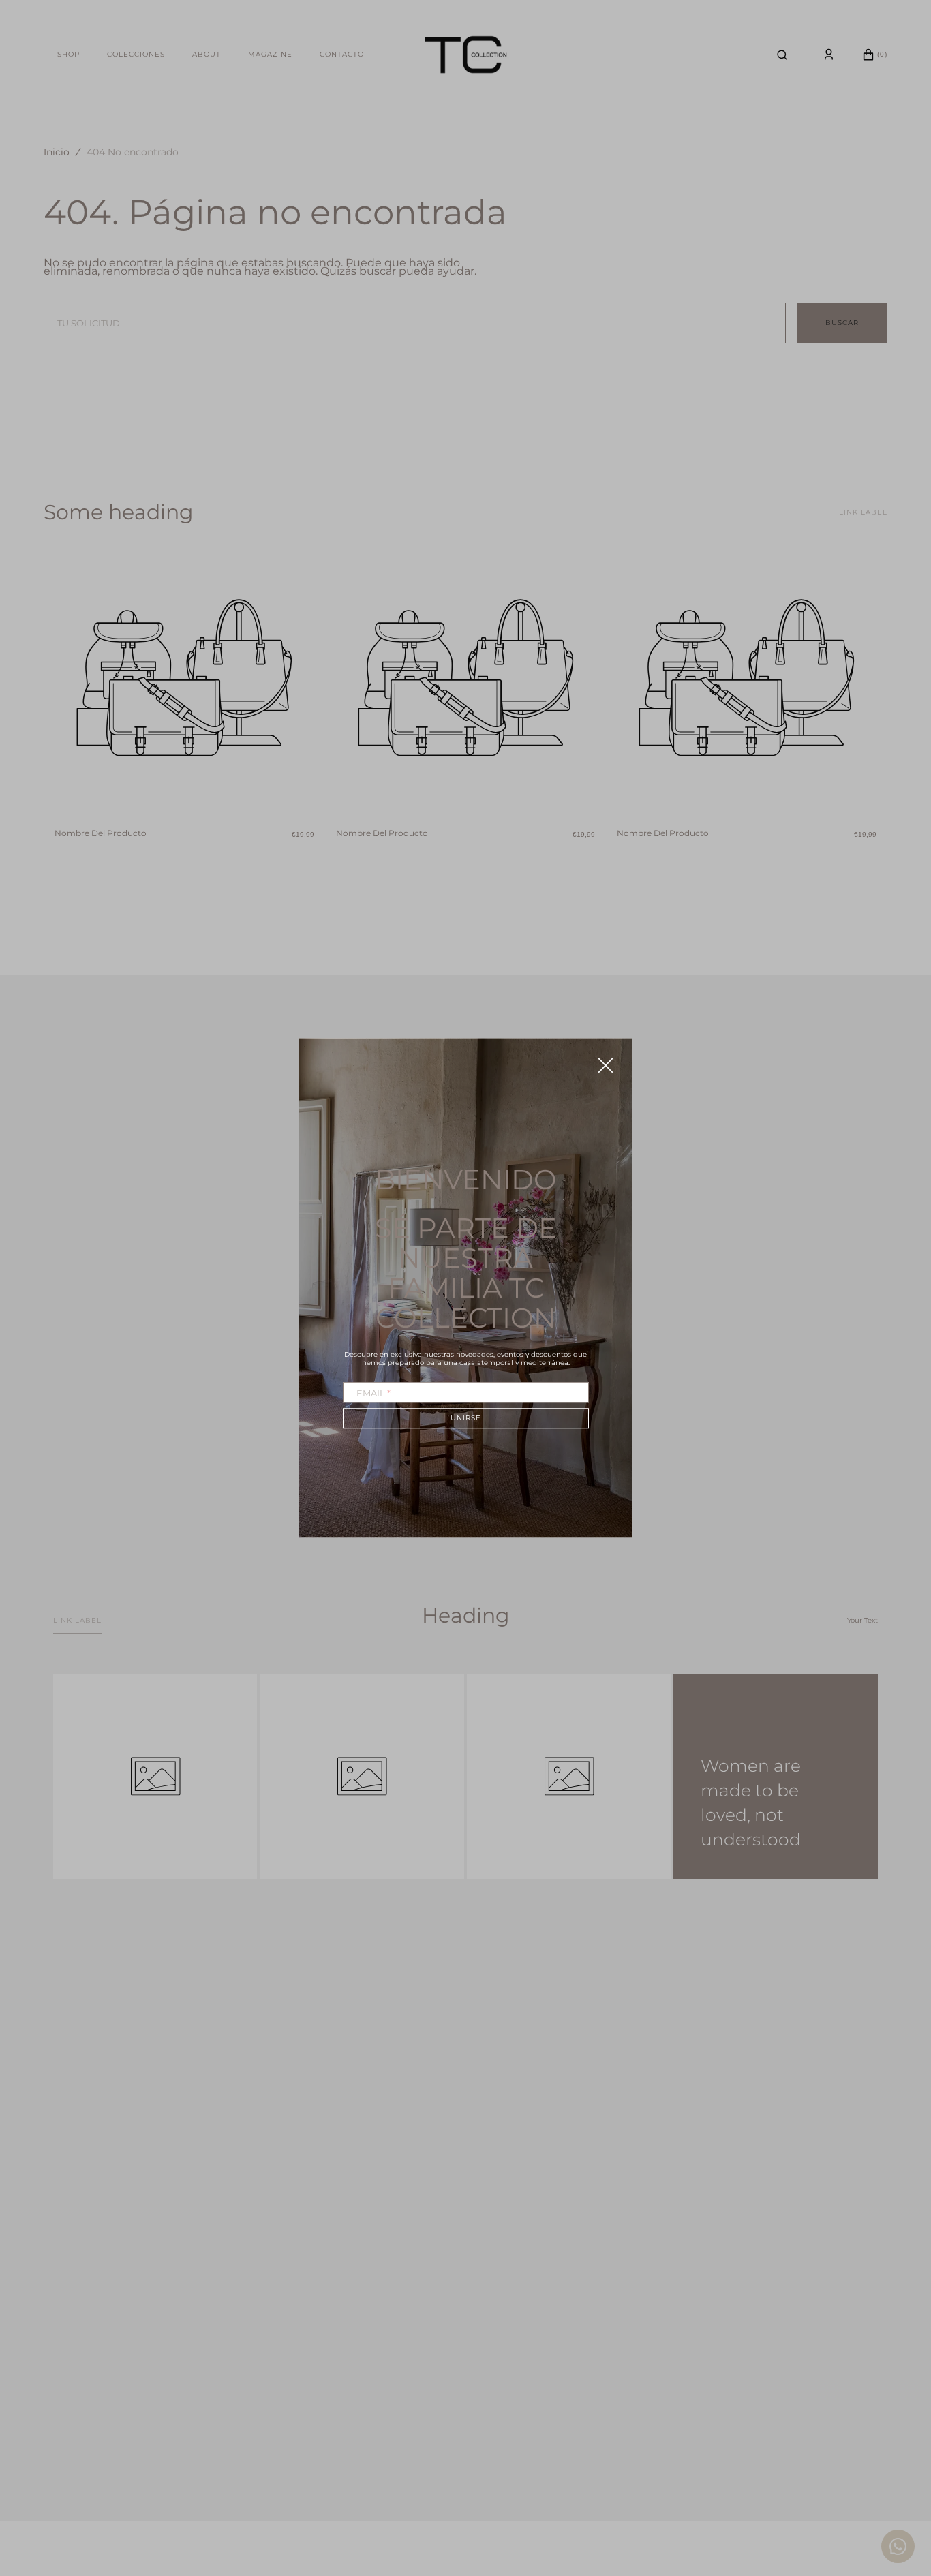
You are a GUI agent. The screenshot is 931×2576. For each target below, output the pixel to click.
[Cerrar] (606, 1065)
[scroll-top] (900, 2493)
